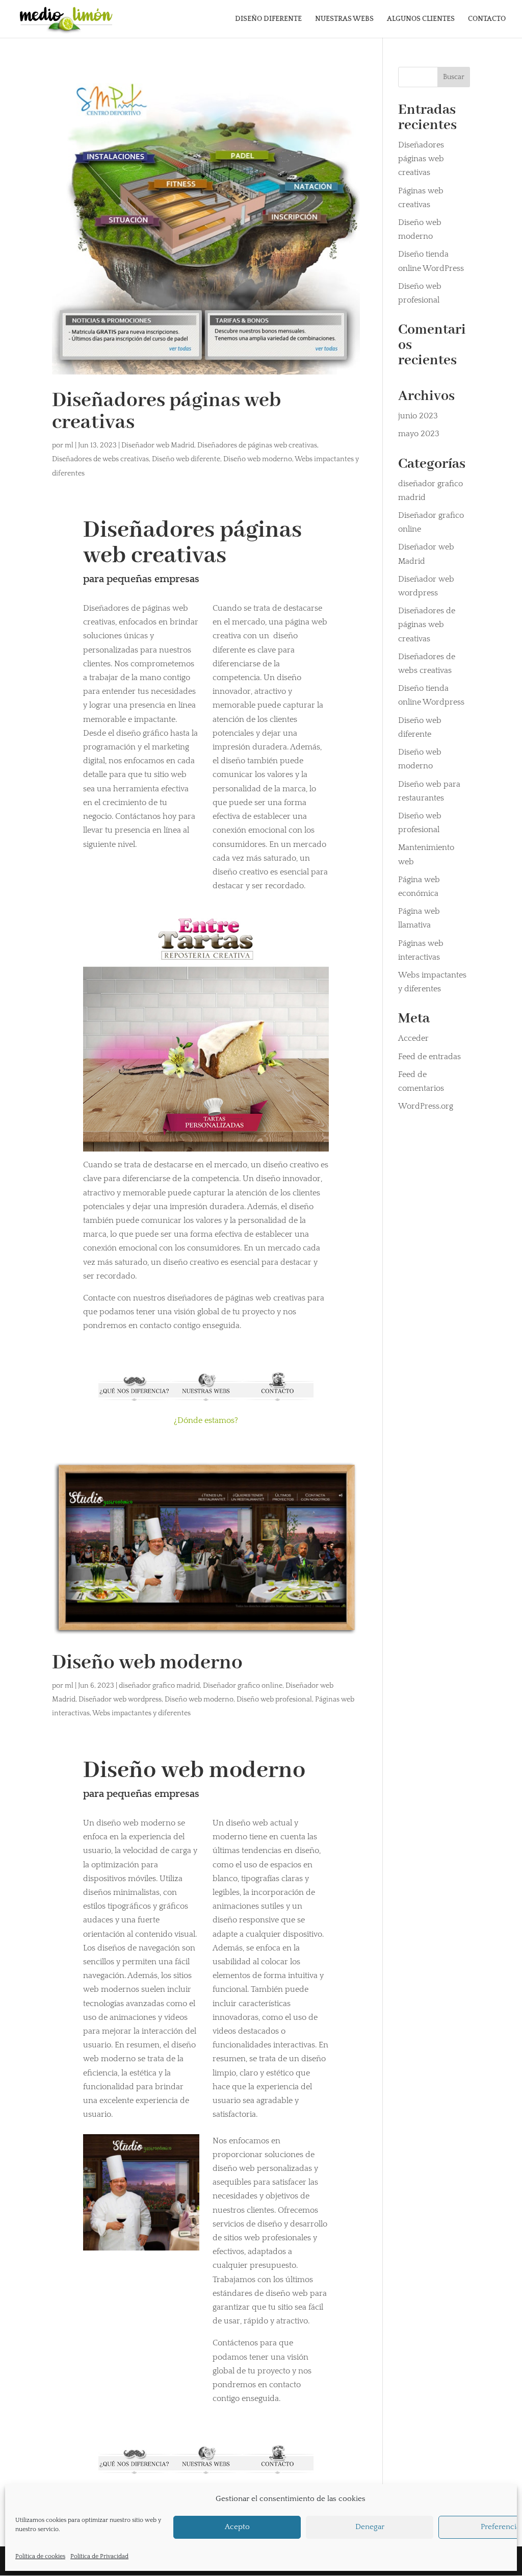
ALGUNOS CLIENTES (421, 19)
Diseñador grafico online (243, 1686)
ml (69, 445)
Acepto (237, 2527)
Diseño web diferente (186, 459)
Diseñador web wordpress (120, 1699)
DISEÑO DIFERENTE (268, 19)
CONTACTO (487, 19)
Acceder (413, 1038)
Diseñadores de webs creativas (100, 459)
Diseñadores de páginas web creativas (257, 445)
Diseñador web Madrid (158, 445)
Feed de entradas (429, 1057)
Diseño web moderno (258, 459)
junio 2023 (418, 416)
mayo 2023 (419, 434)
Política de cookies (40, 2556)
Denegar (370, 2527)
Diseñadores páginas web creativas (166, 412)
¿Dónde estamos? (206, 1420)
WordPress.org (426, 1106)
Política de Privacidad (99, 2556)
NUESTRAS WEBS (344, 19)
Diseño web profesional (274, 1699)
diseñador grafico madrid (159, 1686)
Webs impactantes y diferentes (141, 1713)
